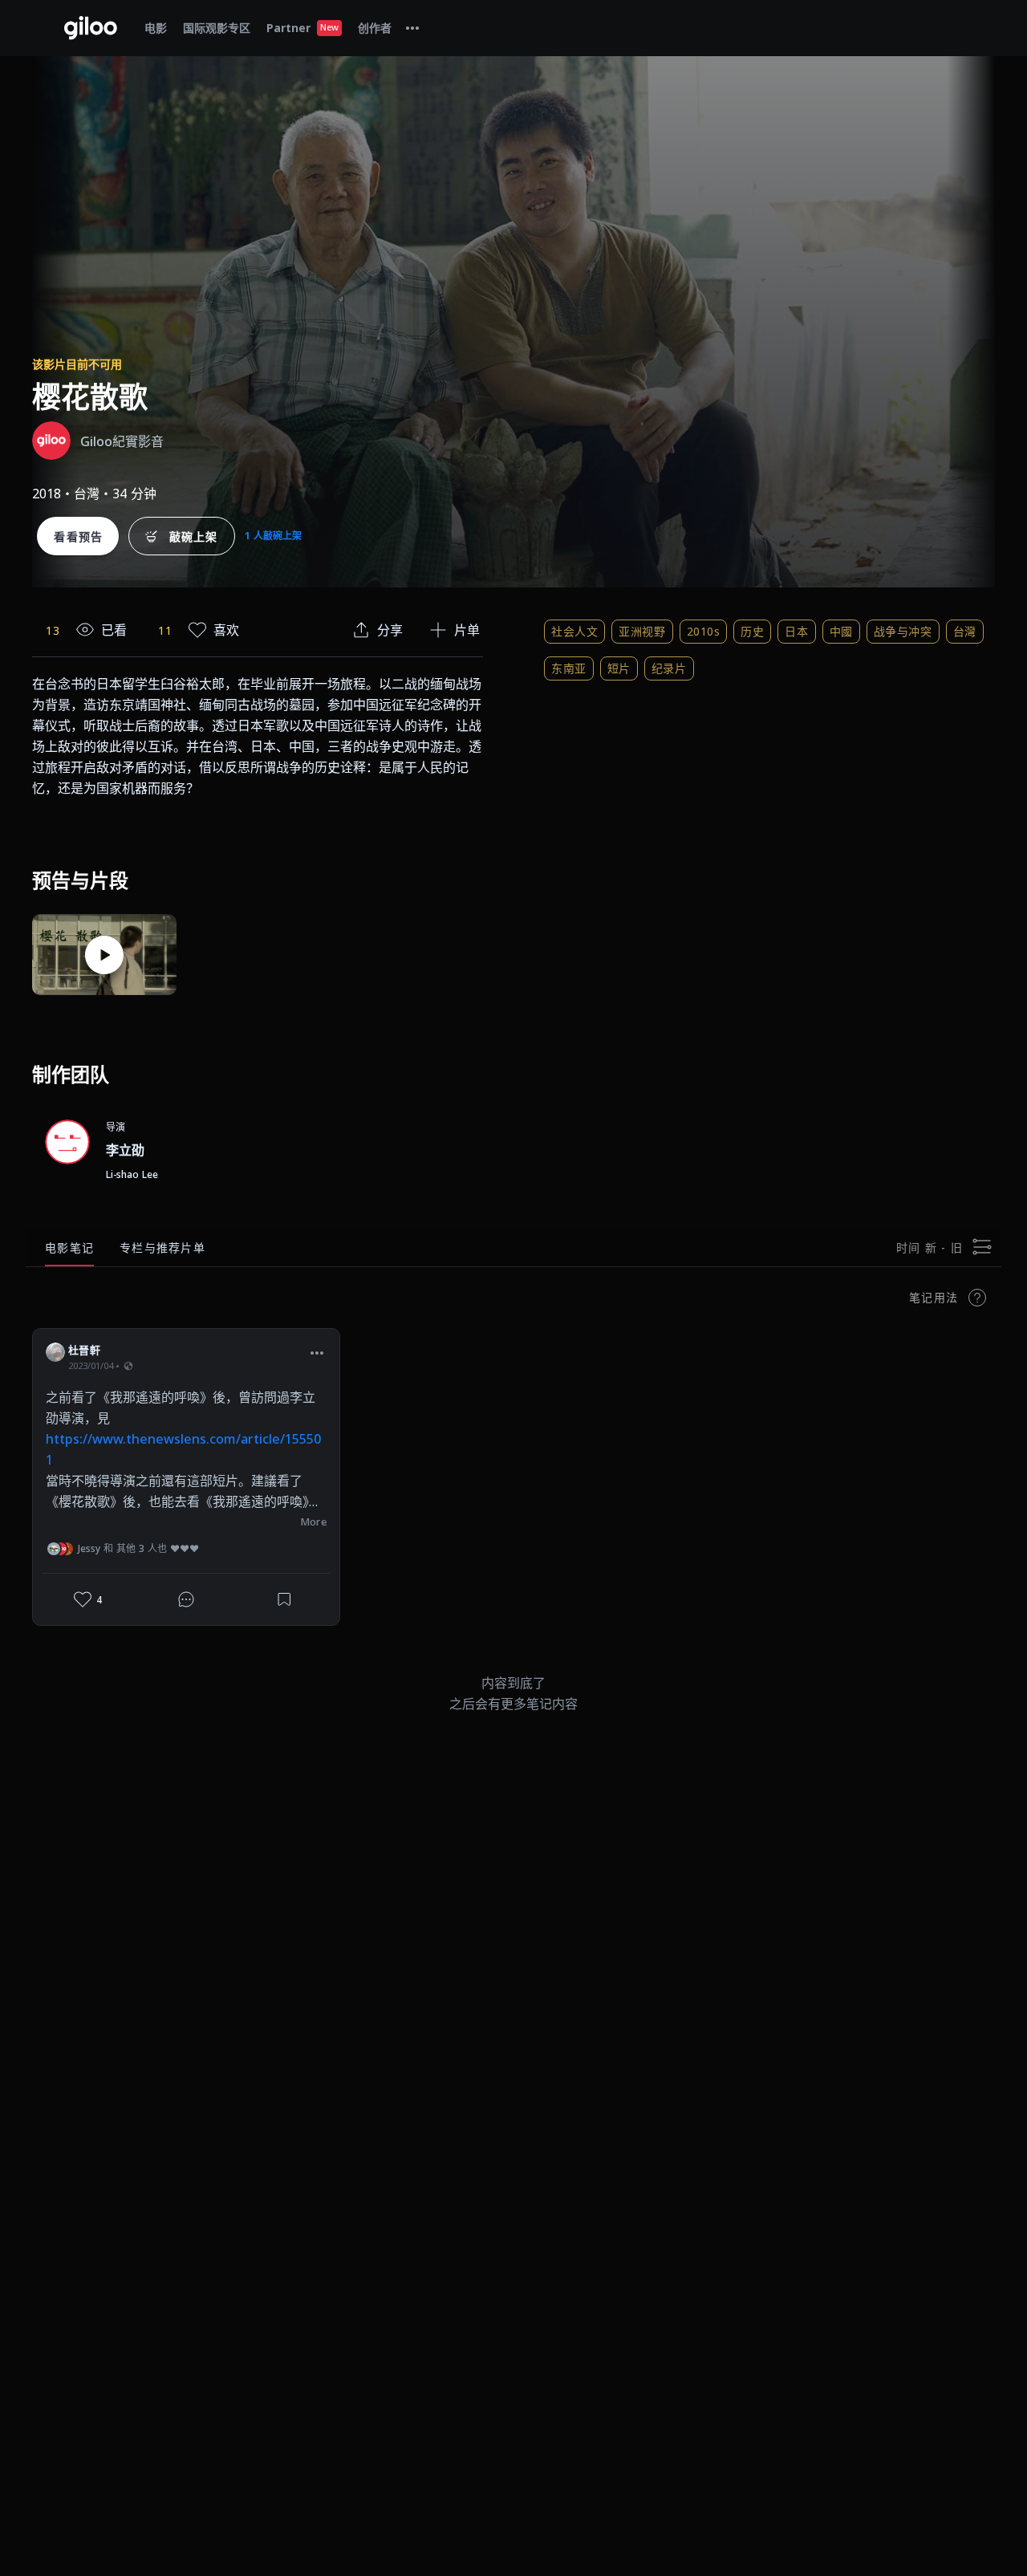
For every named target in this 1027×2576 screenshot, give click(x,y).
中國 (841, 631)
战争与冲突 (903, 631)
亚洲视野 (642, 631)
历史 (752, 631)
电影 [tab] (156, 28)
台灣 (965, 631)
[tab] (412, 28)
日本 (796, 631)
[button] (317, 1352)
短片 (619, 668)
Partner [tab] (302, 28)
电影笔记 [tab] (69, 1247)
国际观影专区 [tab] (217, 28)
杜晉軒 (84, 1350)
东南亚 (569, 668)
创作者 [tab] (375, 28)
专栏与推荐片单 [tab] (162, 1247)
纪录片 (669, 668)
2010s (704, 631)
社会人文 (574, 631)
